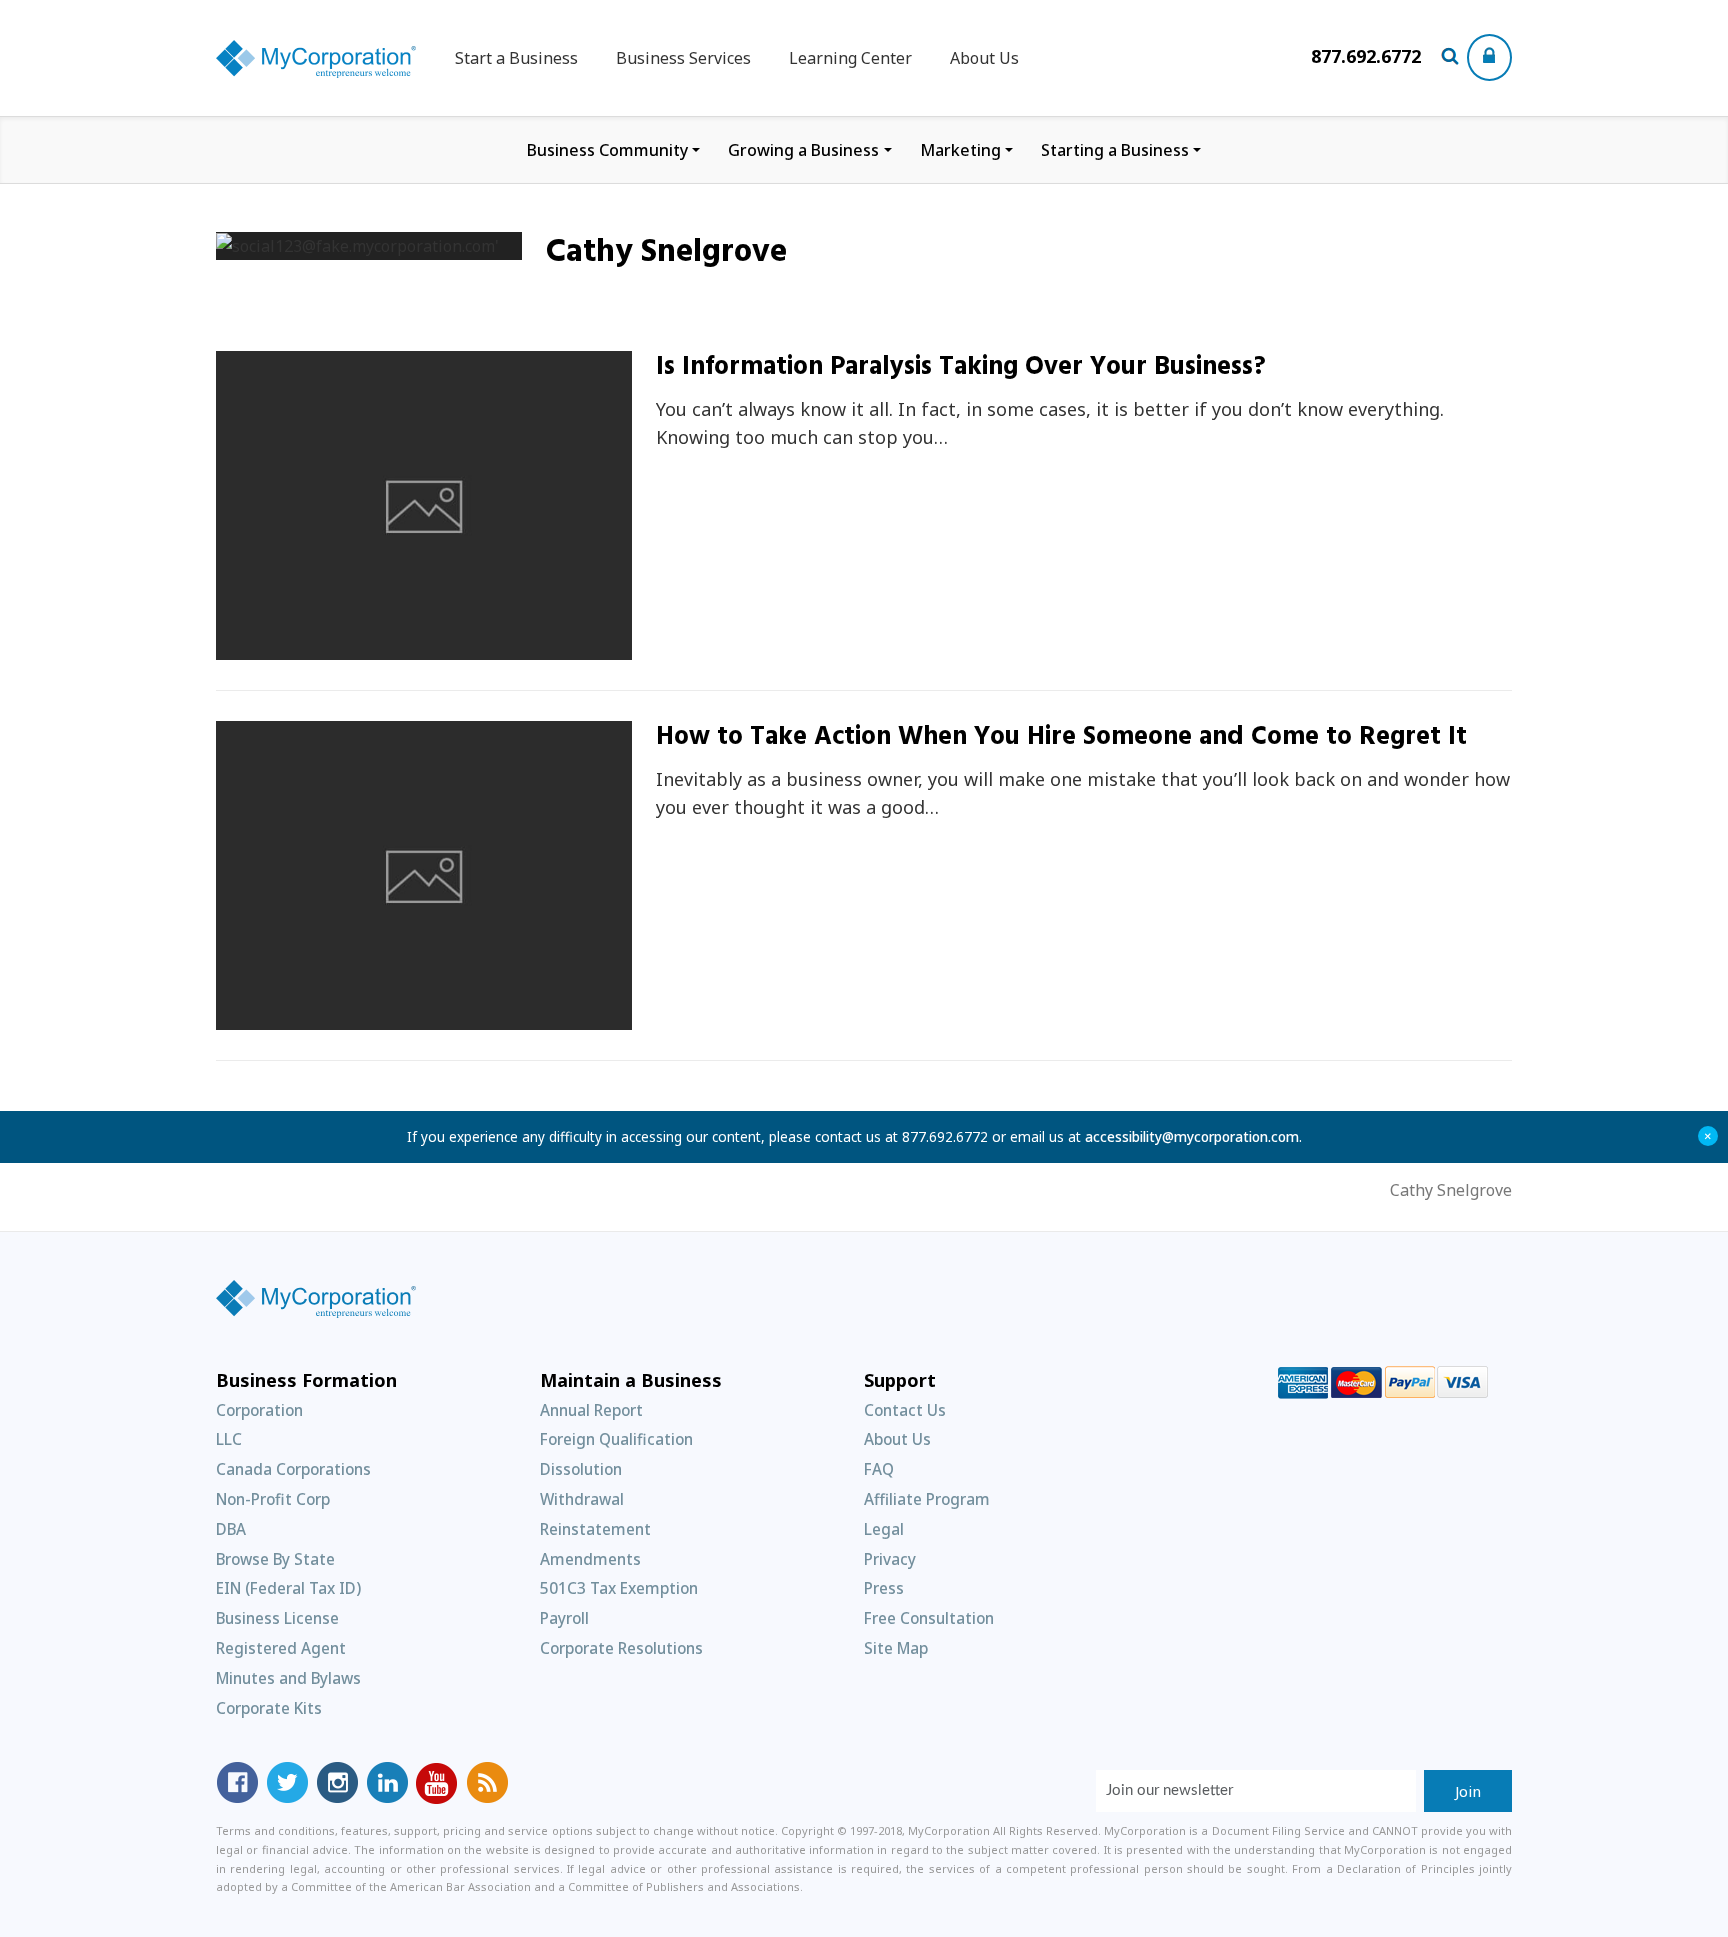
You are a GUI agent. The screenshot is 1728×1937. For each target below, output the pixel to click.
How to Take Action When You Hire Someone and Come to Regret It (1061, 737)
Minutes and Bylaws (288, 1678)
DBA (231, 1529)
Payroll (564, 1618)
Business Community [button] (607, 150)
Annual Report (591, 1410)
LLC (229, 1439)
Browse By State (275, 1559)
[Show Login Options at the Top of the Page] (1489, 57)
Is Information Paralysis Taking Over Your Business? (961, 367)
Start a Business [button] (516, 58)
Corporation (259, 1410)
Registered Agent (281, 1648)
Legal (884, 1529)
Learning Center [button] (850, 58)
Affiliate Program (927, 1499)
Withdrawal (582, 1499)
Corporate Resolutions (621, 1648)
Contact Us (905, 1410)
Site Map (896, 1648)
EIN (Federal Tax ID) (288, 1588)
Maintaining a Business (326, 648)
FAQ (879, 1469)
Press (884, 1588)
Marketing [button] (960, 150)
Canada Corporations (293, 1469)
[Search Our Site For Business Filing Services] (1453, 58)
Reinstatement (595, 1529)
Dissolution (581, 1469)
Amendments (590, 1559)
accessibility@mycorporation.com (1192, 1136)
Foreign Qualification (616, 1439)
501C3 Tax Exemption (619, 1588)
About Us (984, 58)
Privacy (890, 1559)
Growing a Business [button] (803, 150)
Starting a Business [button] (1115, 150)
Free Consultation (929, 1618)
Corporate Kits (269, 1708)
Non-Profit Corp (273, 1499)
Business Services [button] (683, 58)
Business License (277, 1618)
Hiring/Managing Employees (342, 1018)
